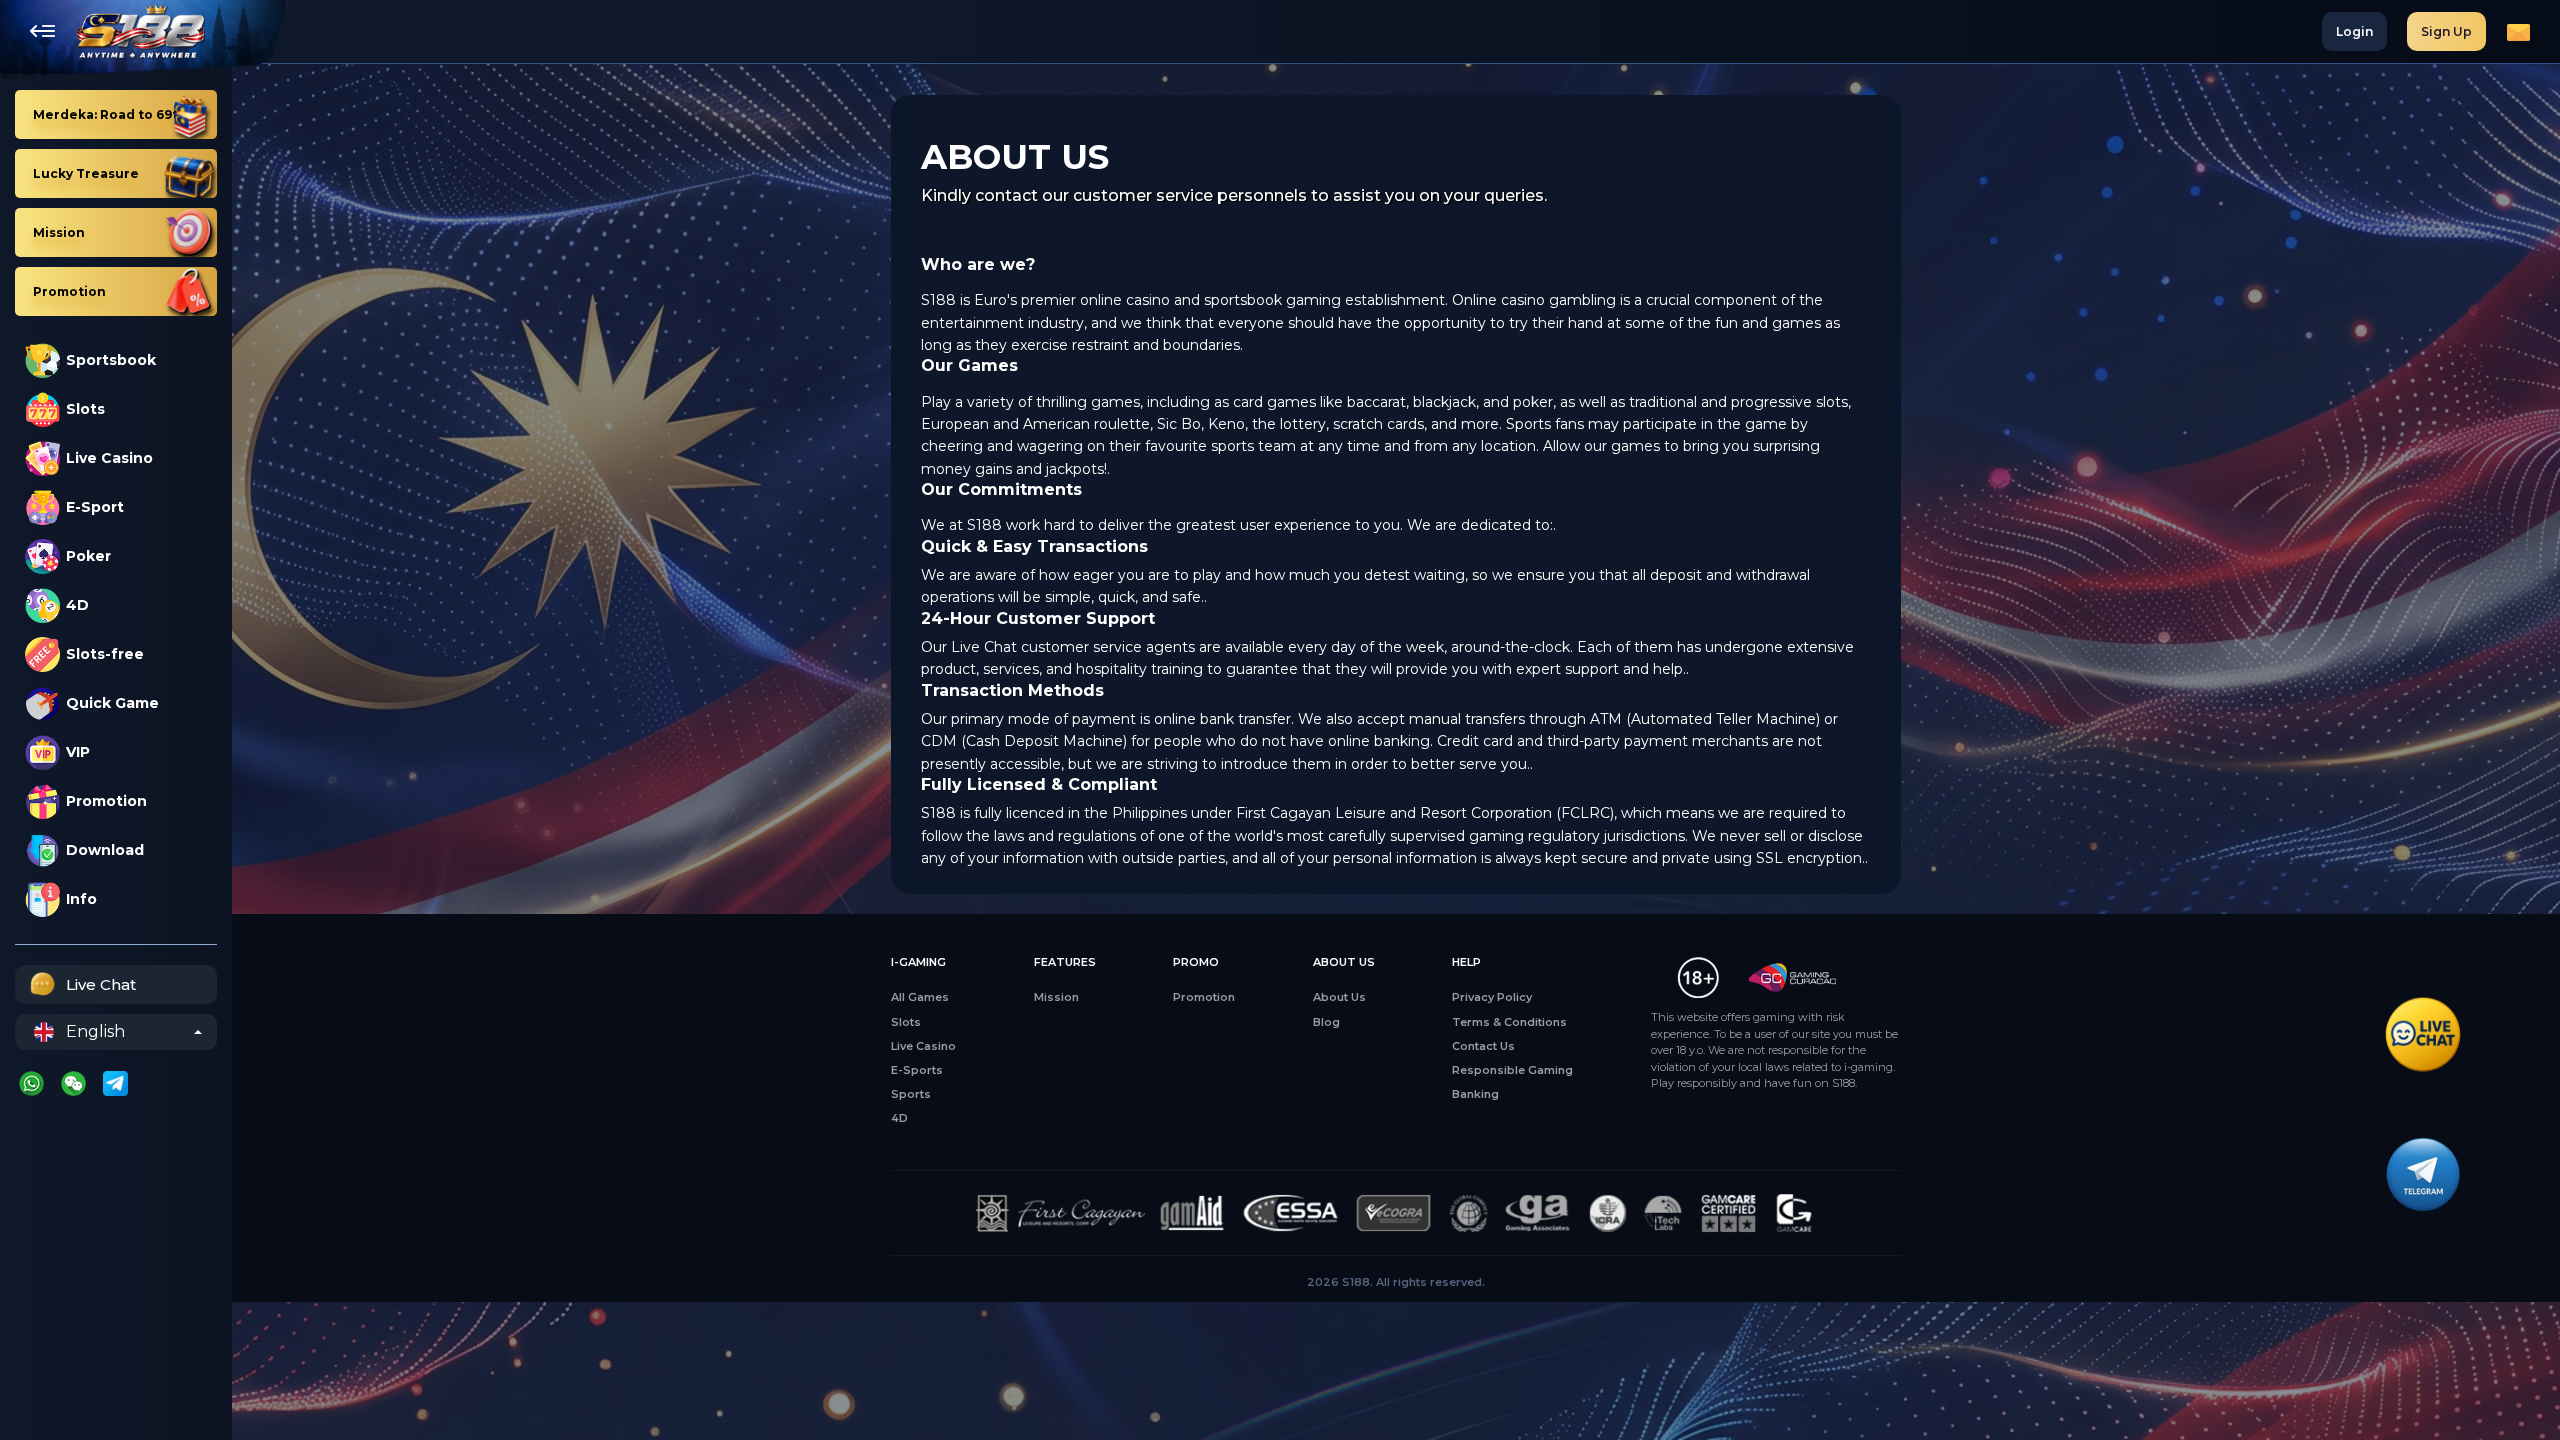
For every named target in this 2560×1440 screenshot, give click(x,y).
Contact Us (1483, 1046)
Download (105, 850)
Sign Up (2446, 31)
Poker (88, 556)
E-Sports (917, 1070)
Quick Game (112, 703)
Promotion (106, 801)
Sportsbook (111, 360)
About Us (1339, 997)
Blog (1326, 1022)
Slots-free (105, 654)
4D (77, 605)
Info (81, 899)
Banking (1475, 1094)
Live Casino (109, 458)
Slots (85, 409)
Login (2354, 31)
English (95, 1031)
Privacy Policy (1492, 997)
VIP (78, 752)
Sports (911, 1094)
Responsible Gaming (1512, 1070)
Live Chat (101, 984)
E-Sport (95, 507)
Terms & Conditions (1509, 1022)
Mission (1056, 997)
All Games (920, 997)
